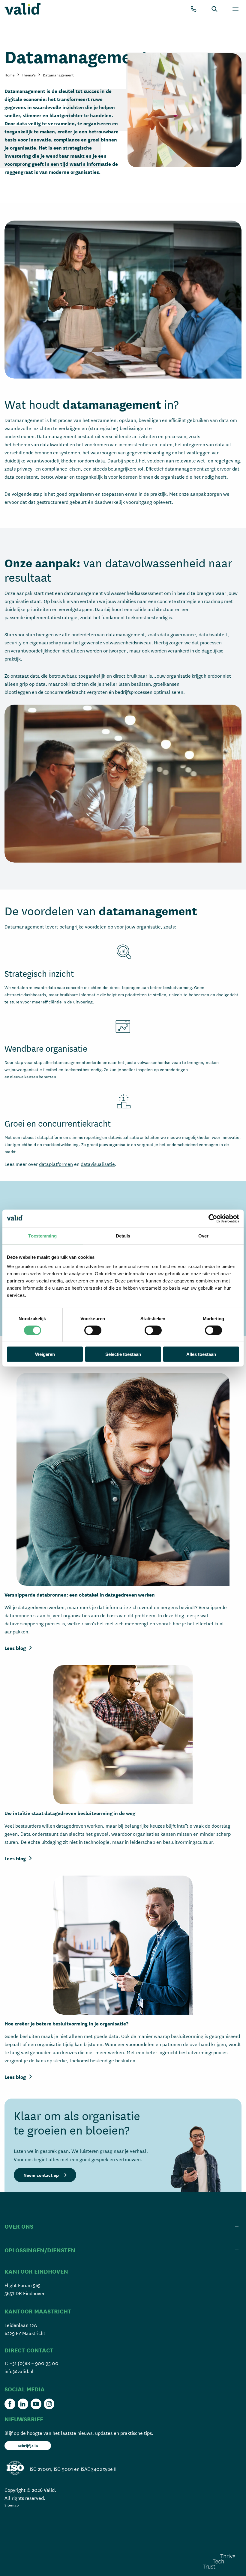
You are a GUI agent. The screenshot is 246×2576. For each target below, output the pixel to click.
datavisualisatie (98, 1164)
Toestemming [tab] (42, 1236)
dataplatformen (56, 1164)
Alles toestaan (201, 1354)
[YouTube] (36, 2404)
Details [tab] (123, 1236)
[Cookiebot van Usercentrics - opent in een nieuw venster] (213, 1218)
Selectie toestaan (123, 1354)
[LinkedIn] (23, 2404)
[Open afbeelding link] (123, 1479)
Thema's (29, 75)
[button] (45, 2175)
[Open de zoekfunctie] (214, 9)
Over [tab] (203, 1236)
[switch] (93, 1330)
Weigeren (45, 1354)
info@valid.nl (19, 2371)
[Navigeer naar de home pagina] (22, 9)
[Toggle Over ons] (123, 2226)
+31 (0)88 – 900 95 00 (34, 2363)
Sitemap (12, 2505)
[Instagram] (49, 2404)
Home (10, 75)
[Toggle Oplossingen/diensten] (123, 2250)
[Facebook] (10, 2404)
